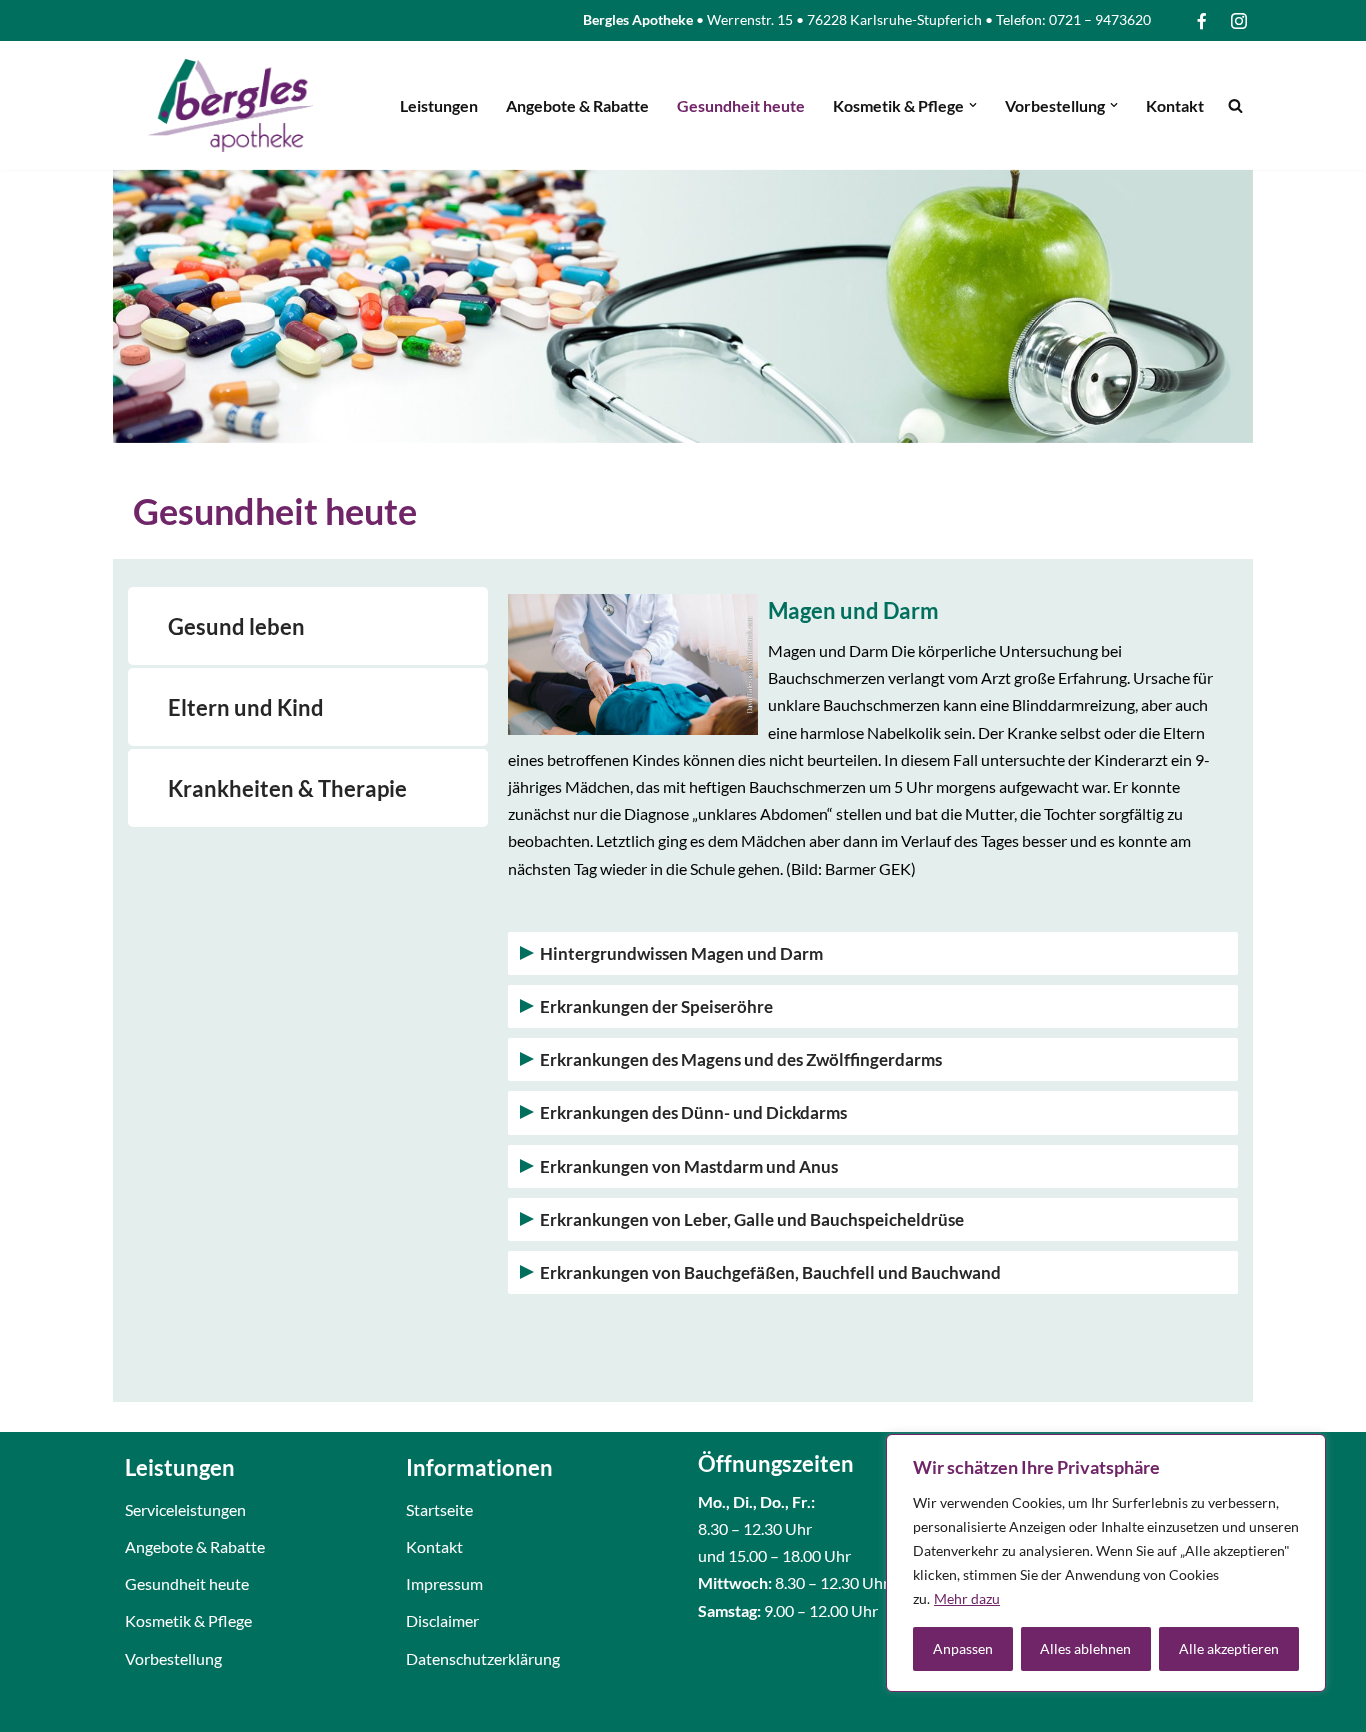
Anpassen (963, 1648)
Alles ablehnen (1085, 1648)
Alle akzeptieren (1229, 1648)
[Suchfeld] (1235, 105)
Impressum (444, 1583)
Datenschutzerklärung (483, 1658)
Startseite (439, 1509)
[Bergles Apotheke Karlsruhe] (230, 105)
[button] (973, 105)
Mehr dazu (967, 1598)
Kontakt (1175, 105)
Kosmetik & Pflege (188, 1620)
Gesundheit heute (741, 105)
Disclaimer (442, 1620)
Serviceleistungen (185, 1509)
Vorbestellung (173, 1658)
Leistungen (439, 105)
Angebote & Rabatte (577, 105)
